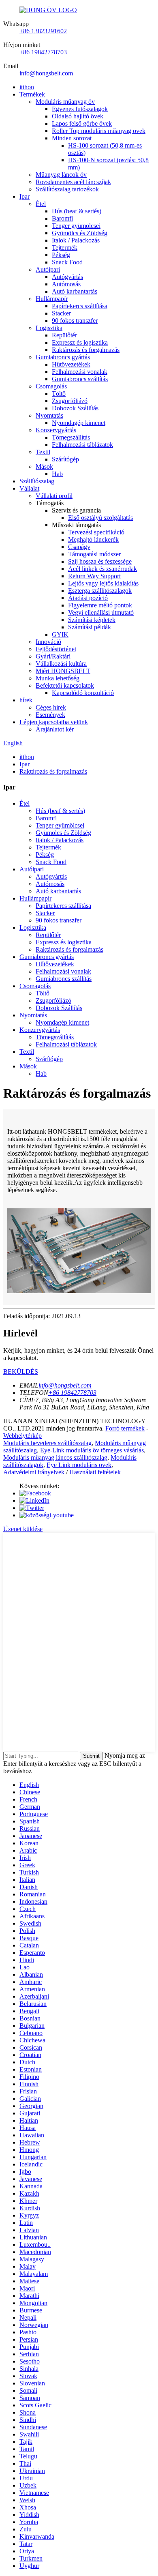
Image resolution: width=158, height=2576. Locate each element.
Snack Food (67, 262)
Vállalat (29, 488)
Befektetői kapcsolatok (65, 685)
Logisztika (49, 328)
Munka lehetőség (58, 678)
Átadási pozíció (88, 598)
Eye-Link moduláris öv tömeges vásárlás (92, 1450)
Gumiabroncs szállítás (80, 379)
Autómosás (66, 284)
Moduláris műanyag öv (65, 102)
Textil (43, 452)
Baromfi (62, 218)
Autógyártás (67, 277)
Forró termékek (125, 1428)
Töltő (59, 394)
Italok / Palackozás (76, 240)
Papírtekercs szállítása (80, 306)
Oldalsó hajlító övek (78, 116)
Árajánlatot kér (55, 729)
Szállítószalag (37, 481)
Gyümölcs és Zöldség (80, 233)
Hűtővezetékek (71, 364)
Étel (41, 204)
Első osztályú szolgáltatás (100, 518)
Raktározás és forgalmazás (86, 350)
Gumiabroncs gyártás (63, 357)
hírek (26, 700)
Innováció (48, 642)
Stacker (61, 313)
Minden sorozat (72, 138)
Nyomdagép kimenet (79, 423)
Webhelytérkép (22, 1436)
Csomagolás (51, 386)
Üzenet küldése (23, 1529)
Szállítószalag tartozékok (67, 189)
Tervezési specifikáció (96, 532)
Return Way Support (94, 576)
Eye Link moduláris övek (79, 1465)
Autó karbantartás (75, 291)
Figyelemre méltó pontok (100, 605)
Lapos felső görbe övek (82, 123)
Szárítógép (65, 459)
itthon (27, 87)
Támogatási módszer (94, 554)
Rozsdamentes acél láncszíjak (73, 182)
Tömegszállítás (71, 437)
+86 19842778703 (43, 52)
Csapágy (79, 547)
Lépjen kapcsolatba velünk (54, 722)
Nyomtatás (49, 415)
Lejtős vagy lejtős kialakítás (103, 583)
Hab (57, 474)
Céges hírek (51, 707)
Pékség (61, 255)
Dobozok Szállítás (75, 408)
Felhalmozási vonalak (80, 372)
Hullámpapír (52, 299)
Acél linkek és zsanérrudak (102, 569)
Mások (44, 467)
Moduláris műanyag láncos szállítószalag (55, 1457)
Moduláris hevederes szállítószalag (47, 1443)
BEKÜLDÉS (21, 1372)
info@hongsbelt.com (46, 73)
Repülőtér (64, 335)
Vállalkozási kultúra (61, 664)
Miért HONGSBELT (63, 671)
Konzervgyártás (56, 430)
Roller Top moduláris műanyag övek (99, 131)
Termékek (32, 94)
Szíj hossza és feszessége (100, 561)
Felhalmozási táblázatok (82, 445)
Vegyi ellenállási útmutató (101, 612)
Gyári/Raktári (53, 656)
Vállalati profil (54, 496)
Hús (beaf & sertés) (77, 211)
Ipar (25, 196)
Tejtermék (65, 248)
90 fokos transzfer (75, 321)
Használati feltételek (95, 1472)
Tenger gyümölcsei (76, 226)
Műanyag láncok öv (61, 175)
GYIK (60, 634)
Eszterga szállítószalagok (100, 591)
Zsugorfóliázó (70, 401)
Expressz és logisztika (80, 342)
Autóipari (48, 269)
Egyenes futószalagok (80, 109)
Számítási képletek (92, 620)
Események (50, 715)
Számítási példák (90, 627)
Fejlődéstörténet (56, 649)
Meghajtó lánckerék (93, 539)
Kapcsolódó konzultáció (83, 693)
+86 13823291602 (43, 31)
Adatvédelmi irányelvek (34, 1472)
